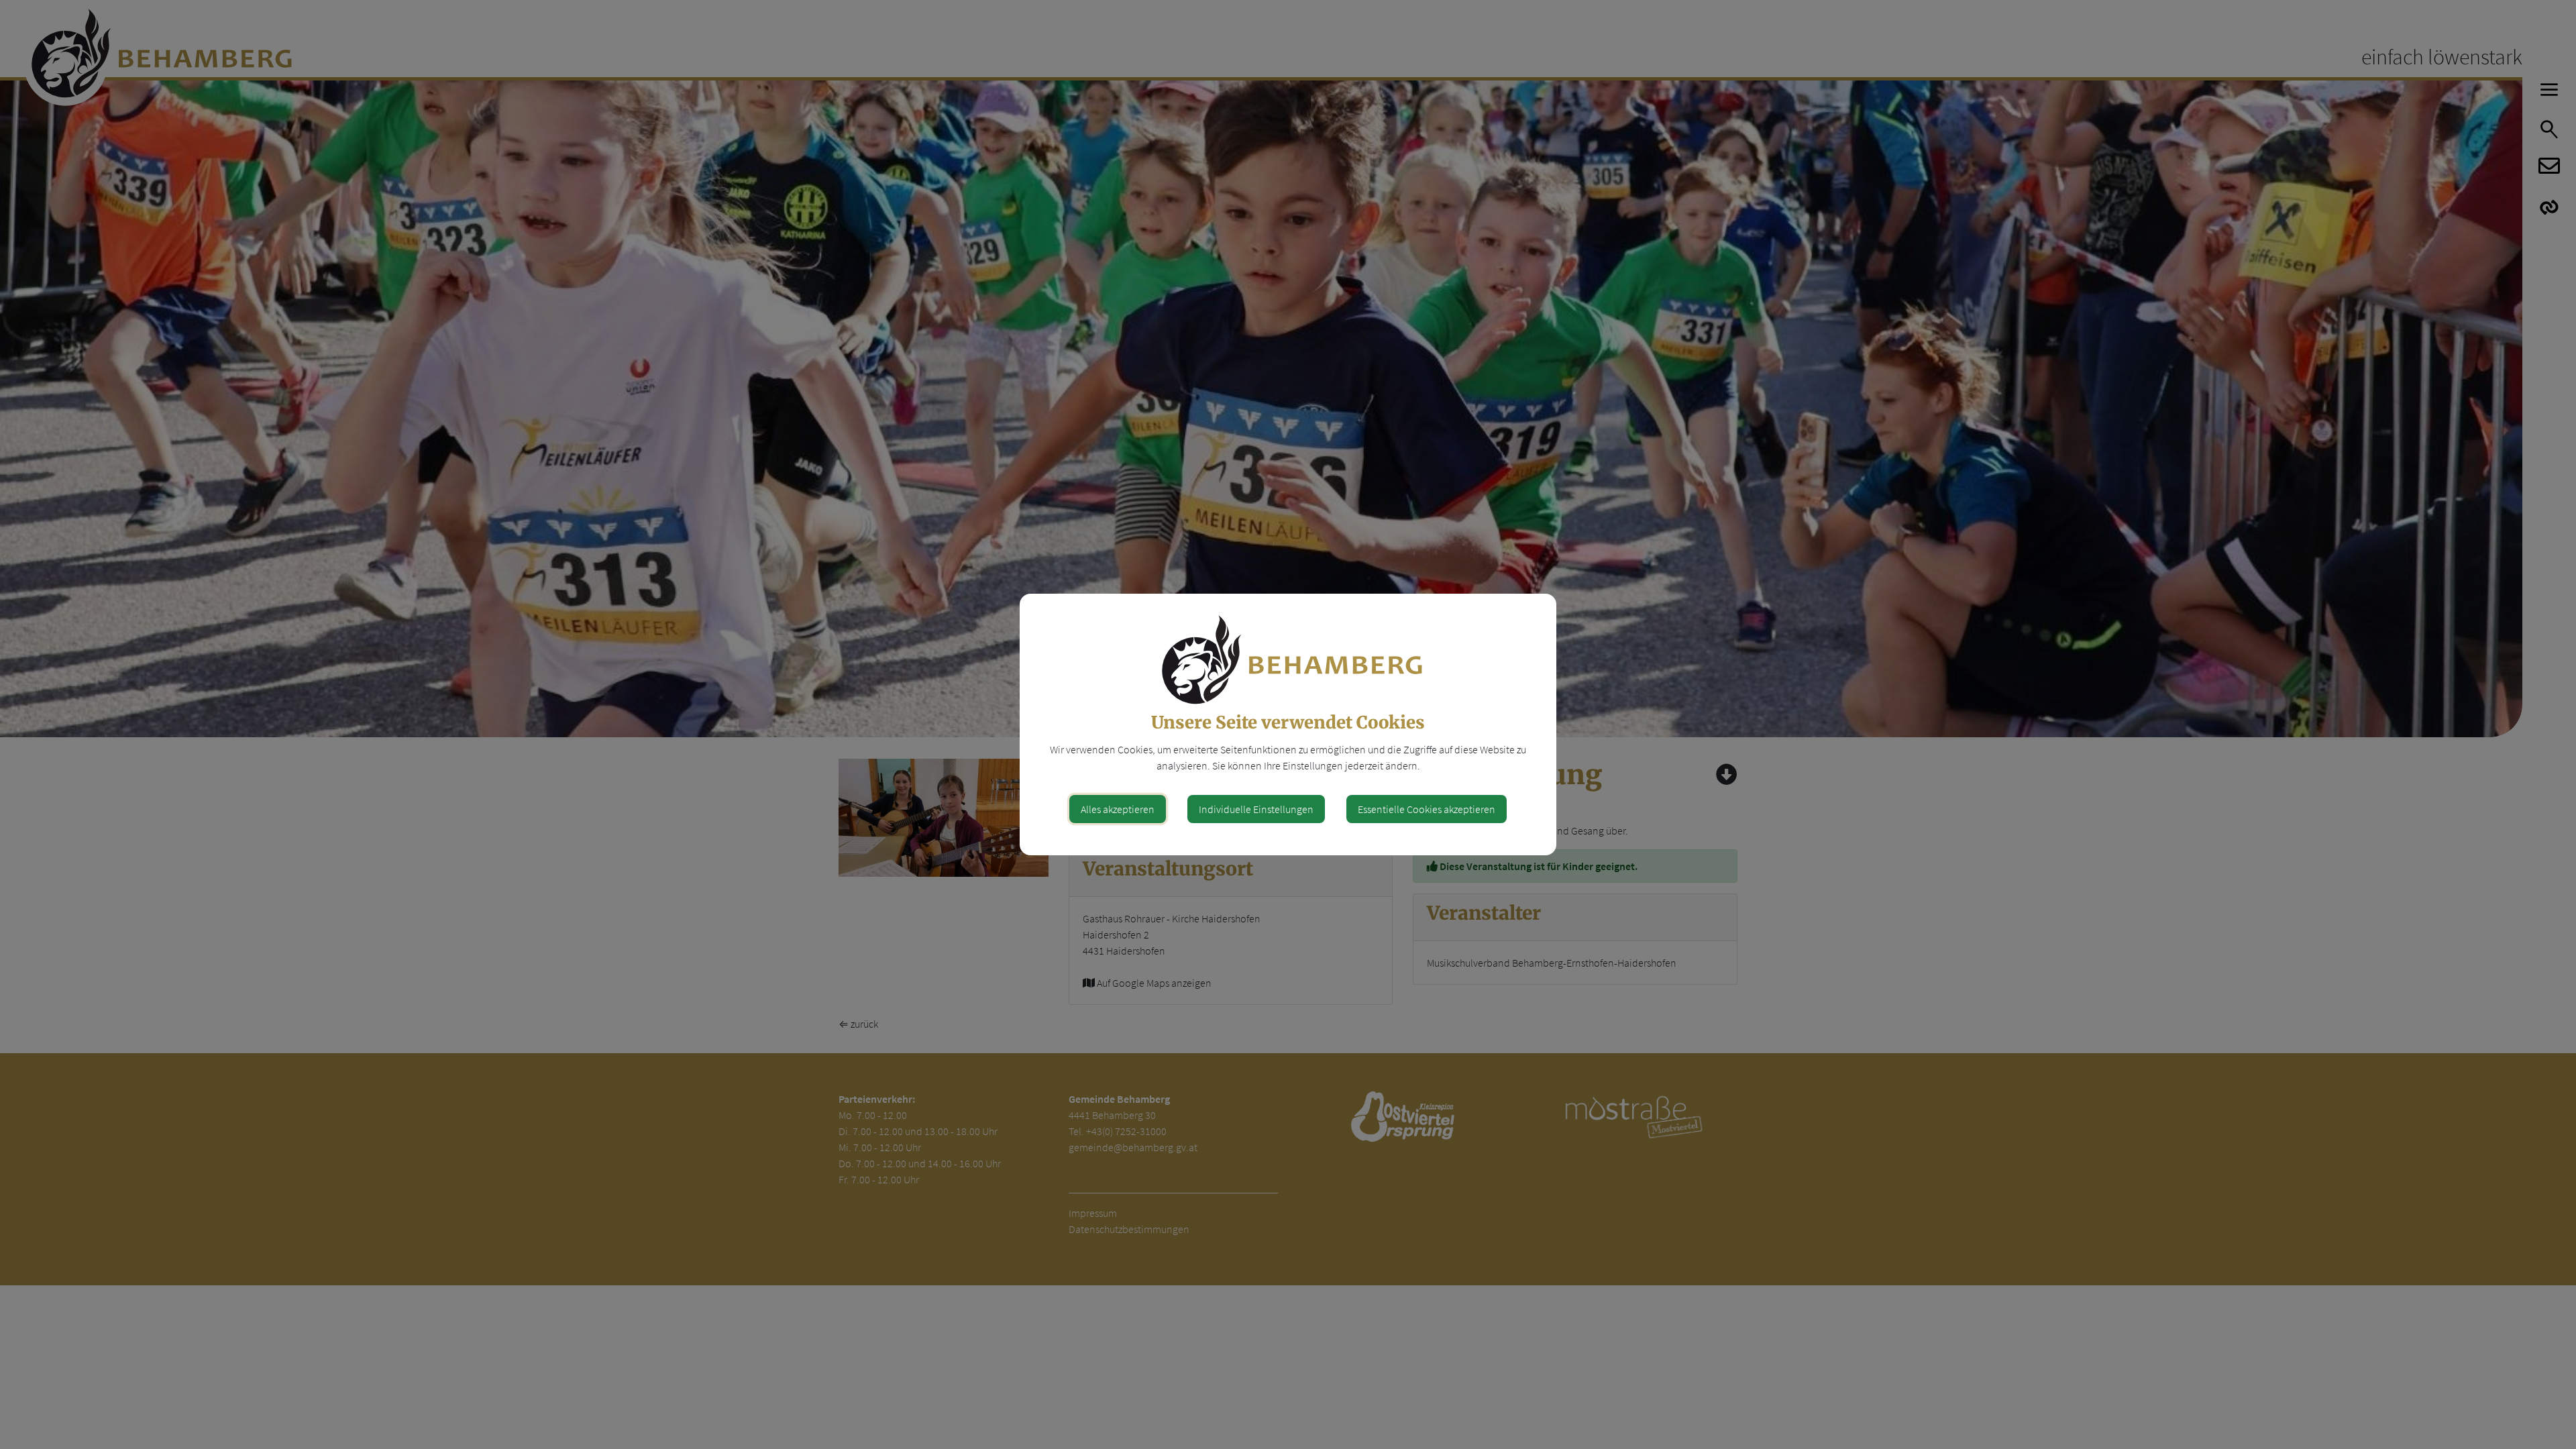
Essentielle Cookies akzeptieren (1427, 809)
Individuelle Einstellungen (1256, 809)
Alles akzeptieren (1118, 809)
